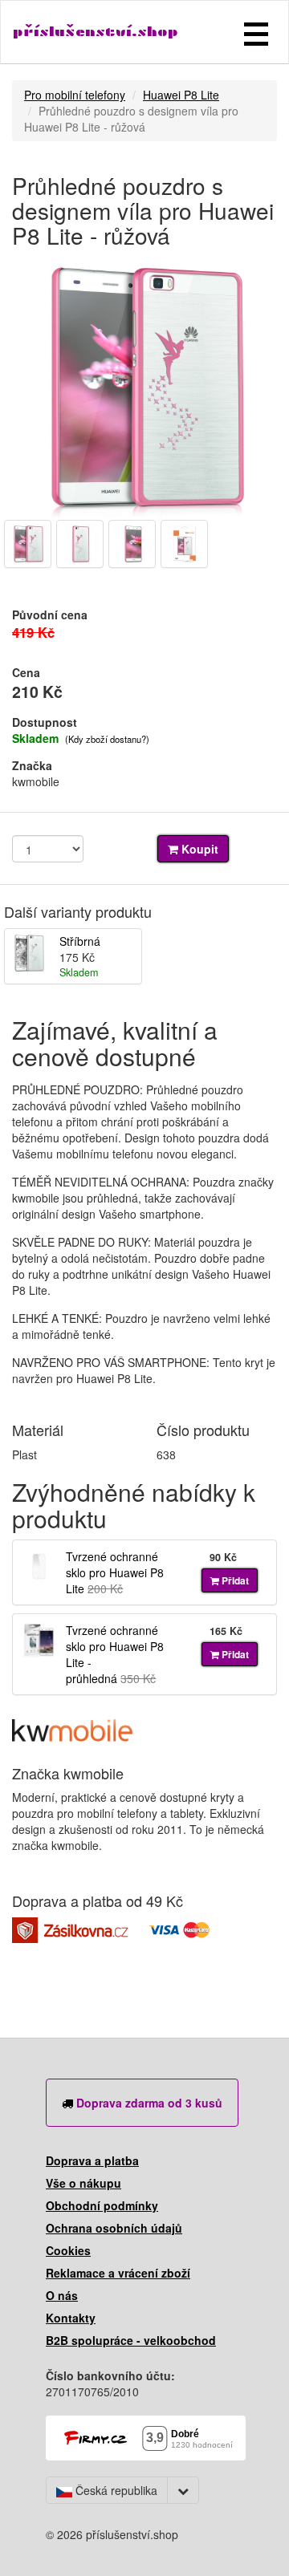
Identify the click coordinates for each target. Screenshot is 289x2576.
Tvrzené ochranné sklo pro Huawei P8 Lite (115, 1572)
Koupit (198, 849)
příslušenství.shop (96, 32)
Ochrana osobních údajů (114, 2228)
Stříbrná (80, 941)
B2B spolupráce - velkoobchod (131, 2340)
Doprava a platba (92, 2160)
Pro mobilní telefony (75, 95)
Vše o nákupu (83, 2183)
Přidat (234, 1580)
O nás (62, 2295)
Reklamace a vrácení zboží (118, 2273)
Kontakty (71, 2318)
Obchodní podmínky (102, 2205)
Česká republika (115, 2490)
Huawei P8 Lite (181, 95)
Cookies (68, 2250)
